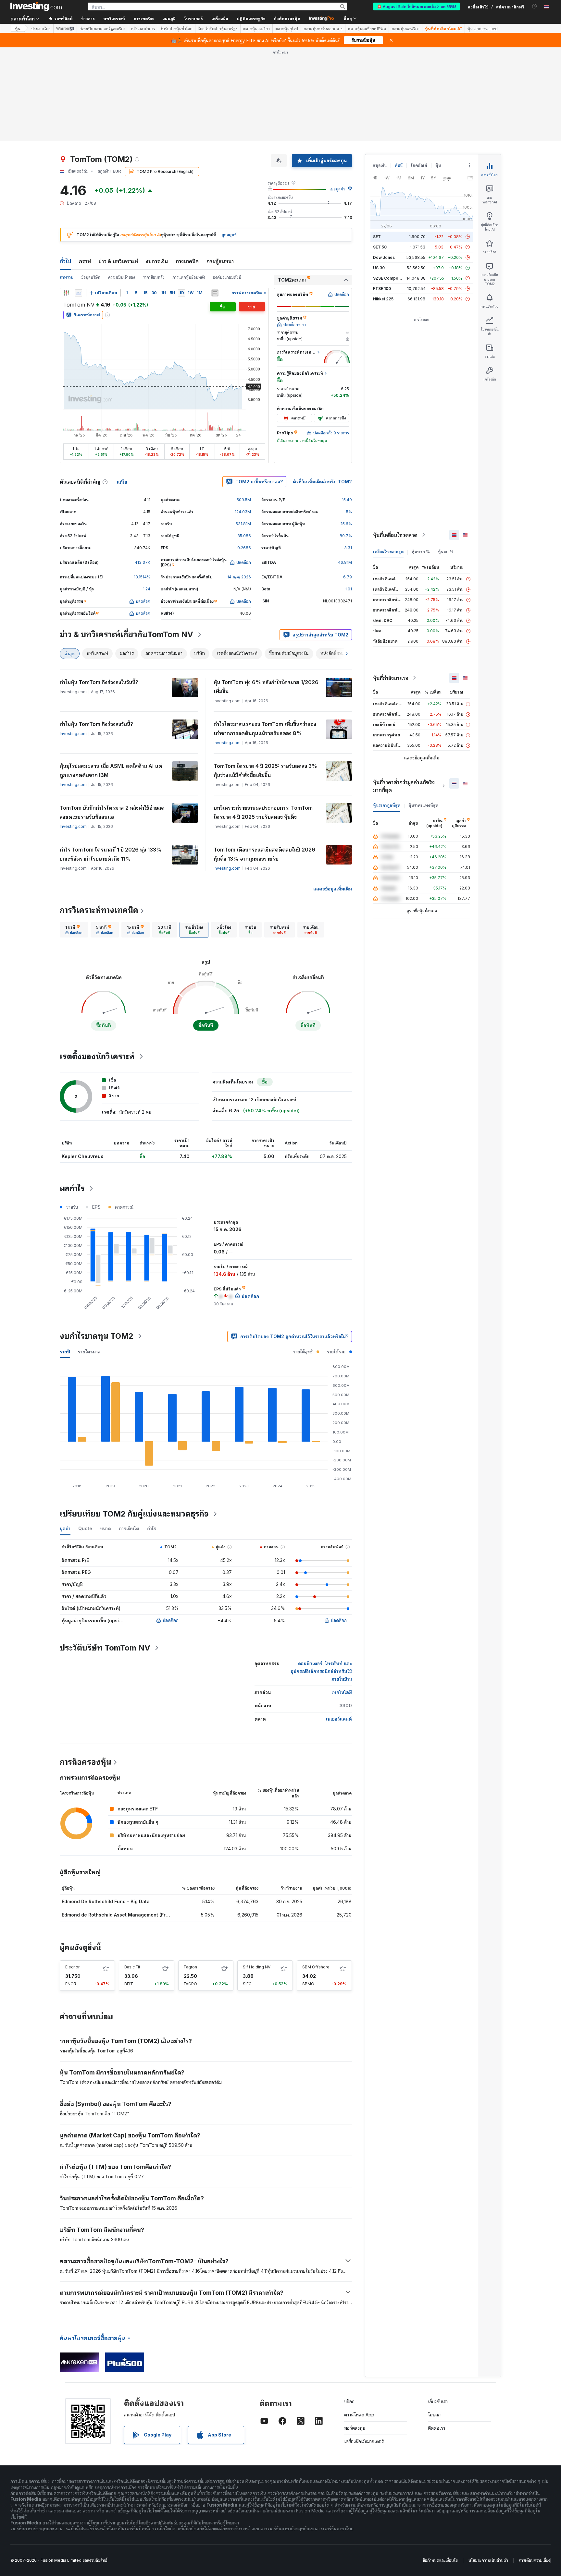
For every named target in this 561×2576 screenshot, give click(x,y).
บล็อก (349, 2401)
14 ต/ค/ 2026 (239, 577)
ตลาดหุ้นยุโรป (287, 29)
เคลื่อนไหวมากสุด (388, 552)
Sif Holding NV (257, 1967)
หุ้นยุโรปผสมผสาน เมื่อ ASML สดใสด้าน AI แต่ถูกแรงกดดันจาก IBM (111, 770)
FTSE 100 (382, 289)
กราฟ (85, 261)
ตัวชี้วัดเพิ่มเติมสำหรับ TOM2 (322, 482)
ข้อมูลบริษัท (91, 277)
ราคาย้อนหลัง (154, 277)
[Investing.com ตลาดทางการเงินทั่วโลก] (36, 6)
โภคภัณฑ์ (419, 165)
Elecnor (72, 1967)
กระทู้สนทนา (220, 261)
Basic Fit (132, 1967)
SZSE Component (390, 278)
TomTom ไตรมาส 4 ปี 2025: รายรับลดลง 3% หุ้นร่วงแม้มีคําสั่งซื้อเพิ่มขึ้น (265, 770)
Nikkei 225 (383, 299)
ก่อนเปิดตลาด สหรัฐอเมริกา (102, 29)
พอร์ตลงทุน (355, 2428)
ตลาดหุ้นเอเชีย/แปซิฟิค (367, 29)
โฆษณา (435, 2415)
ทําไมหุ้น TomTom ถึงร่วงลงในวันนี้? (99, 682)
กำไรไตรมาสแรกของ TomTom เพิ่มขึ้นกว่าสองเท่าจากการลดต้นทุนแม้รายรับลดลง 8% (265, 729)
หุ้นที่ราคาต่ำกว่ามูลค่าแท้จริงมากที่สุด (404, 786)
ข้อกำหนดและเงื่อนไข (440, 2560)
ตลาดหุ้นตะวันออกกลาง (323, 29)
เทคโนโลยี (342, 1692)
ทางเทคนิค (187, 261)
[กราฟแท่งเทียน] (66, 293)
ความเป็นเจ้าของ (122, 277)
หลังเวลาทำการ (143, 29)
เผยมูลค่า (337, 189)
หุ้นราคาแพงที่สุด (423, 805)
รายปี (65, 1352)
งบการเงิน (157, 261)
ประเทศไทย (41, 29)
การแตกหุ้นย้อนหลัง (189, 277)
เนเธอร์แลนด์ (339, 1719)
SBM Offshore (316, 1967)
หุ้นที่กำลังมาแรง (391, 678)
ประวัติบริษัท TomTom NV (105, 1648)
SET (377, 237)
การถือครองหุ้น (86, 1762)
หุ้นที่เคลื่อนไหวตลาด (395, 535)
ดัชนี (399, 165)
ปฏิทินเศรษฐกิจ (251, 18)
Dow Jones (384, 257)
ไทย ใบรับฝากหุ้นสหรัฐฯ (218, 29)
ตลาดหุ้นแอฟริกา (405, 29)
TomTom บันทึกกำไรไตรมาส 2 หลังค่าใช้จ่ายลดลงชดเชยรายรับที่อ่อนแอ (112, 812)
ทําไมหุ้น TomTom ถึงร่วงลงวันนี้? (96, 724)
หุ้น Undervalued (483, 29)
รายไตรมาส (89, 1352)
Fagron (190, 1967)
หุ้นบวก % (421, 552)
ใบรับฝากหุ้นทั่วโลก (177, 29)
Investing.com (73, 734)
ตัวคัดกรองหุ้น (287, 18)
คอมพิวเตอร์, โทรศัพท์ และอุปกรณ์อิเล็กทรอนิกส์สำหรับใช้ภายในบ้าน (321, 1671)
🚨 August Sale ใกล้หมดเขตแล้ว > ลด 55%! (417, 6)
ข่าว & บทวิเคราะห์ (118, 261)
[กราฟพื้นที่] (79, 293)
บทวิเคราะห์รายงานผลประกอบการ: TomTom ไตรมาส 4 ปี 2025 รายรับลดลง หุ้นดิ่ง (263, 812)
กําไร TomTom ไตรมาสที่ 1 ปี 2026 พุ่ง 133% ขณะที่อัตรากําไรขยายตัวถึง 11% (111, 854)
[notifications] (535, 6)
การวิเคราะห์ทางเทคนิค (99, 910)
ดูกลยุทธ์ (229, 235)
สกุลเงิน (380, 165)
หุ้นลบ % (446, 552)
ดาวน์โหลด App (359, 2415)
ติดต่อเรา (436, 2428)
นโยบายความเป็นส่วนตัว (488, 2560)
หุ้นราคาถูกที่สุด (387, 805)
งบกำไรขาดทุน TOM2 (97, 1336)
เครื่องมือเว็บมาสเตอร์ (364, 2441)
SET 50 (380, 247)
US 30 (379, 268)
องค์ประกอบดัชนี (227, 277)
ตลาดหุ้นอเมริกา (256, 29)
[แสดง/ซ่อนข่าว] (215, 293)
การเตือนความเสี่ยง (535, 2560)
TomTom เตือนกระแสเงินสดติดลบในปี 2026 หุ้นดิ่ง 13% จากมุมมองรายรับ (264, 854)
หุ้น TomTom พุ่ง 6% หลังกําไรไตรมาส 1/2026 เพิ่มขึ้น (266, 687)
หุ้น (18, 28)
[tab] (74, 930)
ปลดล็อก (171, 1620)
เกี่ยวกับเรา (438, 2401)
